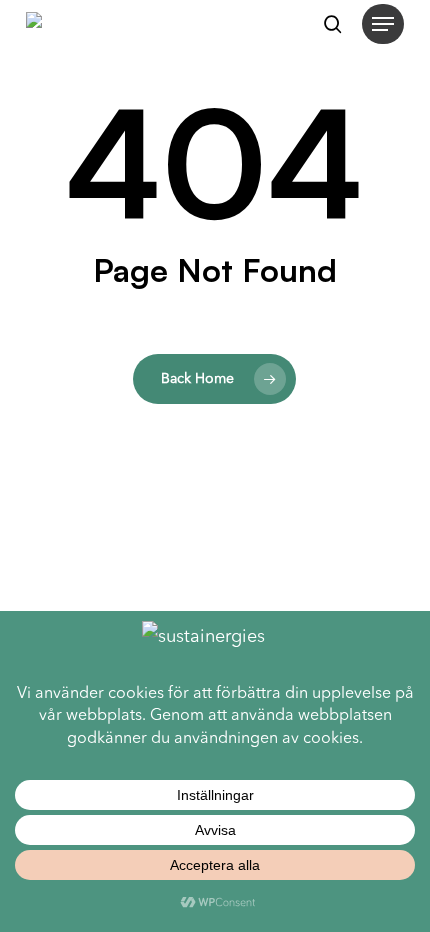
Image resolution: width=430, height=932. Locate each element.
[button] (383, 24)
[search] (333, 24)
